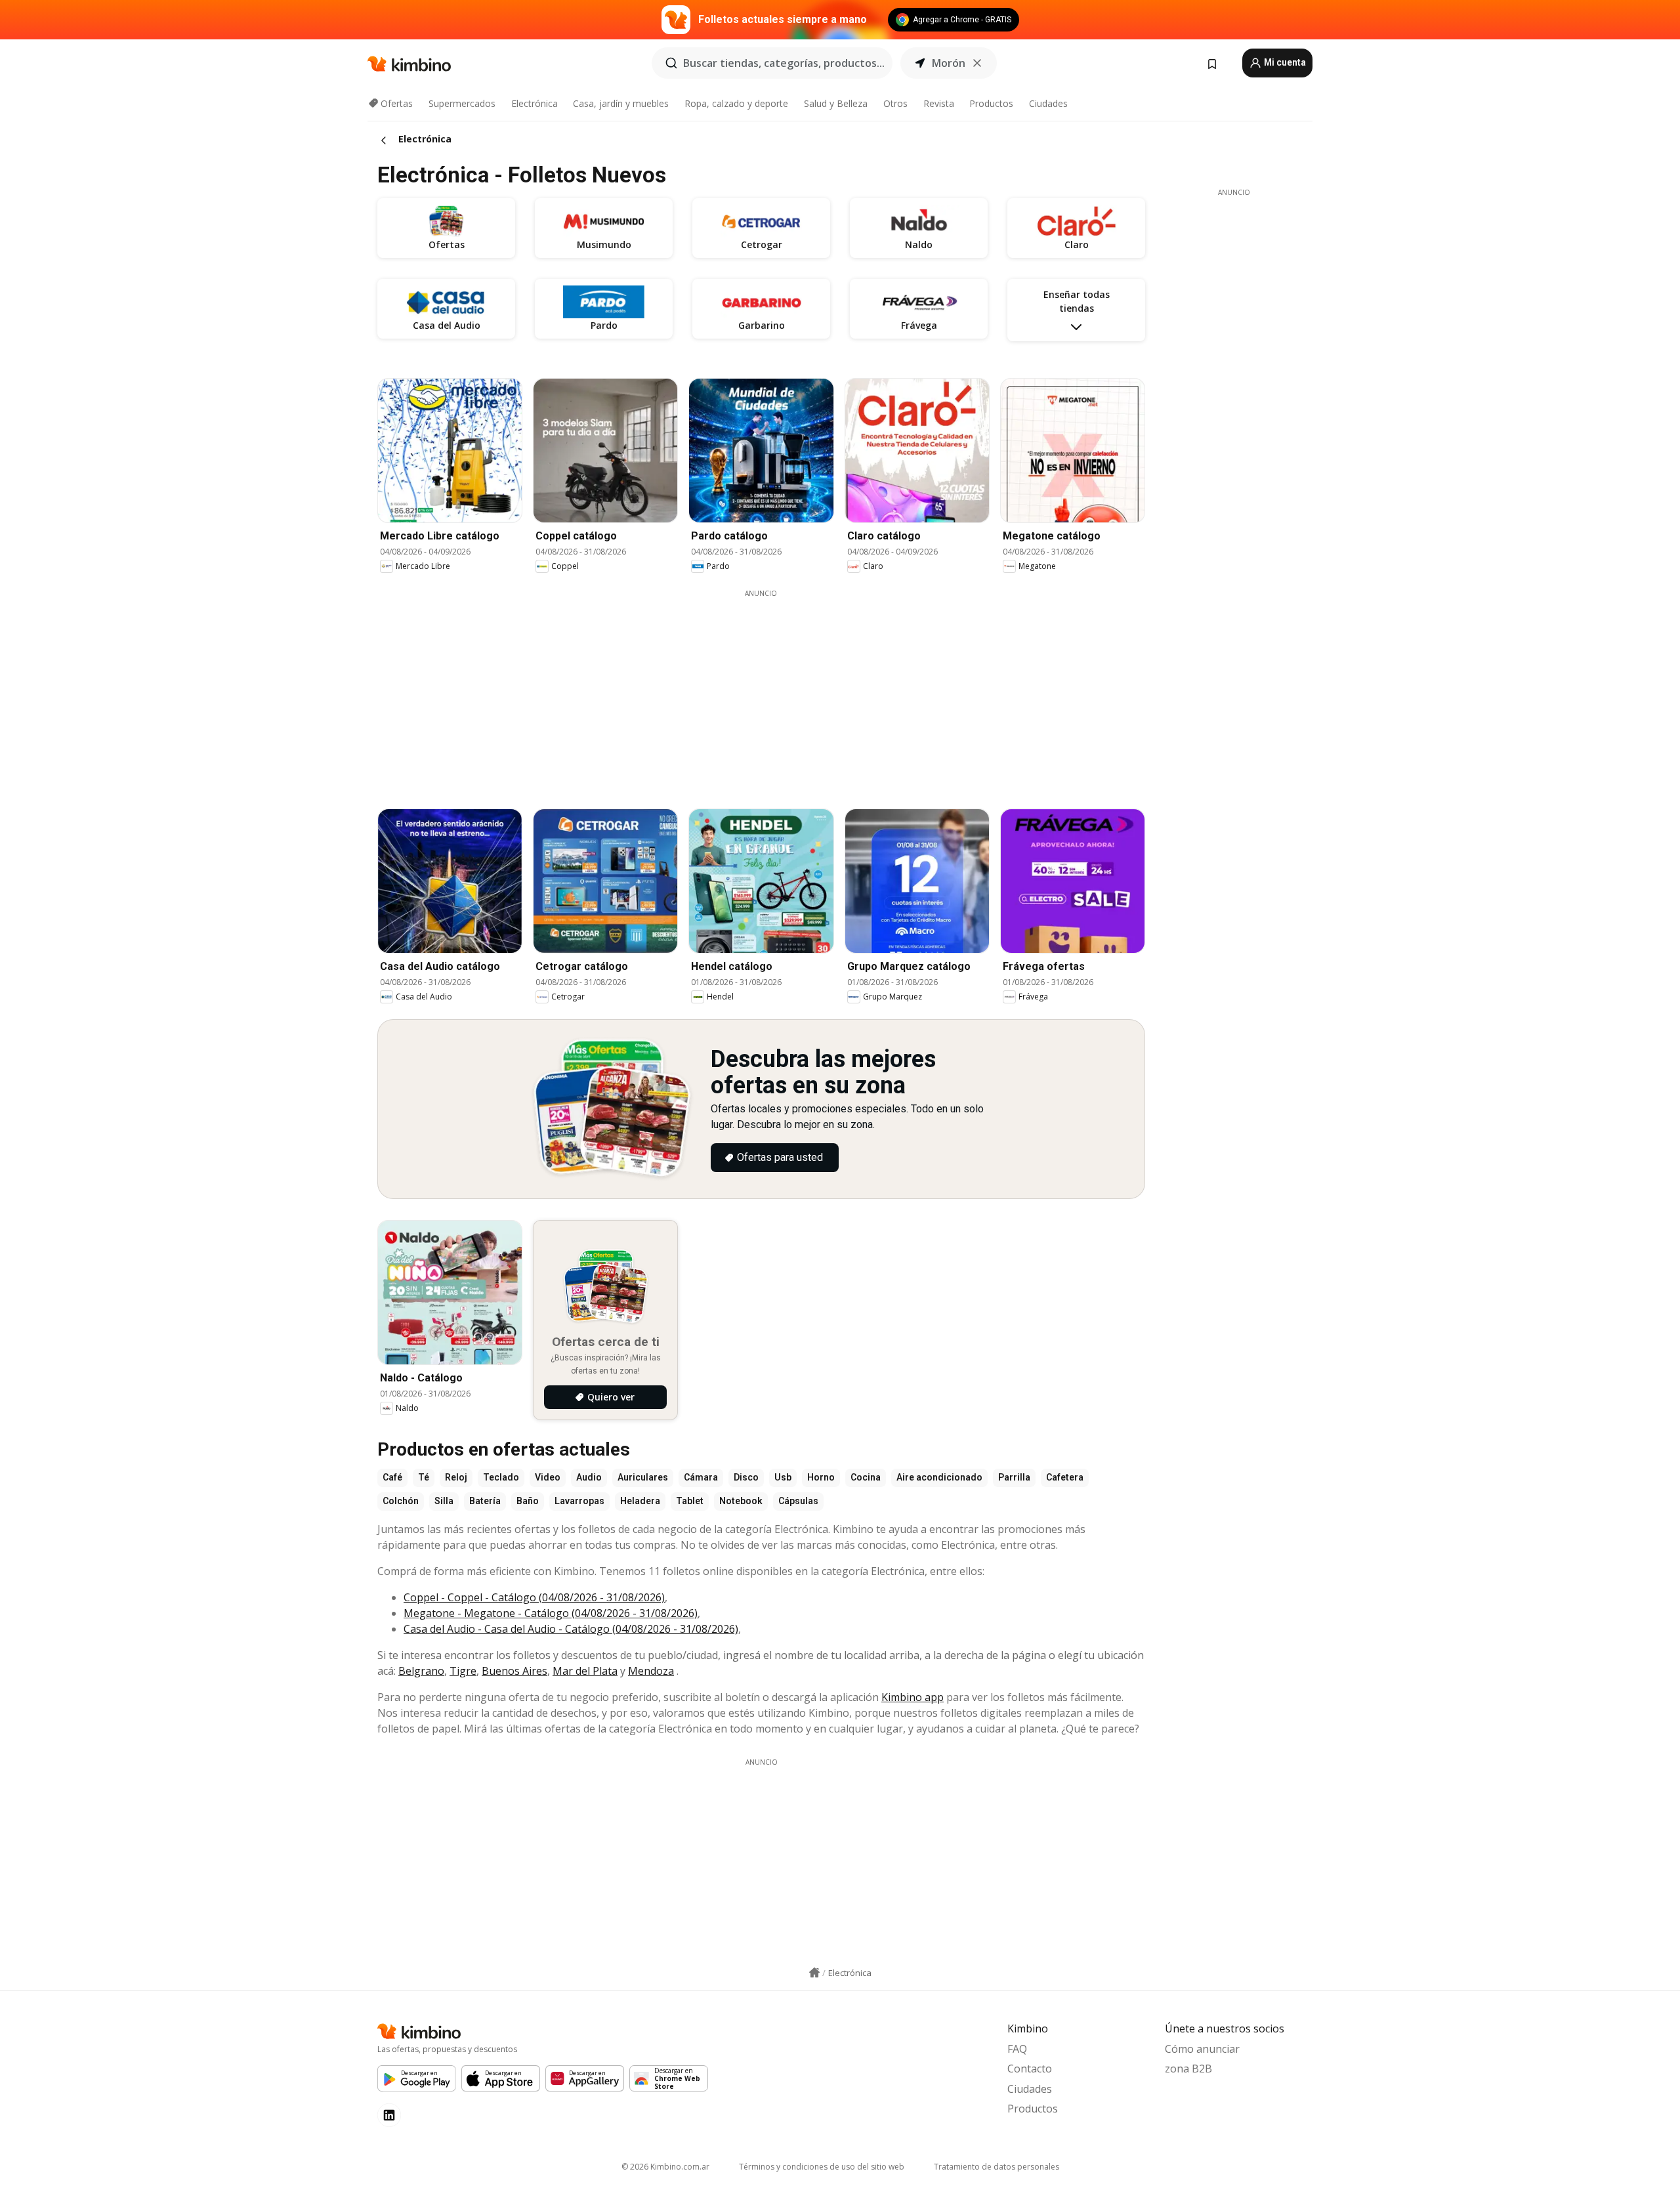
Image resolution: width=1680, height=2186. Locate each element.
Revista (939, 103)
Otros (895, 103)
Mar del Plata (585, 1671)
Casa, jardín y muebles (621, 103)
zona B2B (1188, 2069)
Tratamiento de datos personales (997, 2167)
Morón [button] (949, 63)
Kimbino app (913, 1697)
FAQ (1017, 2049)
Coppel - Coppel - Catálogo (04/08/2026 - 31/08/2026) (534, 1597)
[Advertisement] (761, 690)
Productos (991, 103)
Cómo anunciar (1202, 2049)
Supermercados (462, 103)
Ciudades (1048, 103)
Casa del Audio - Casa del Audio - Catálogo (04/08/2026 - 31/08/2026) (571, 1629)
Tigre (463, 1671)
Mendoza (651, 1671)
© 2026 (665, 2167)
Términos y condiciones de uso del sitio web (822, 2167)
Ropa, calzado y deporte (736, 103)
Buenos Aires (514, 1671)
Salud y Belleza (836, 103)
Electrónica (535, 103)
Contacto (1030, 2069)
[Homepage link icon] (814, 1973)
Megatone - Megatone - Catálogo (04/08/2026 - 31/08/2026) (551, 1613)
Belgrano (421, 1671)
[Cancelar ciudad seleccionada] (977, 63)
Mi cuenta (1284, 62)
